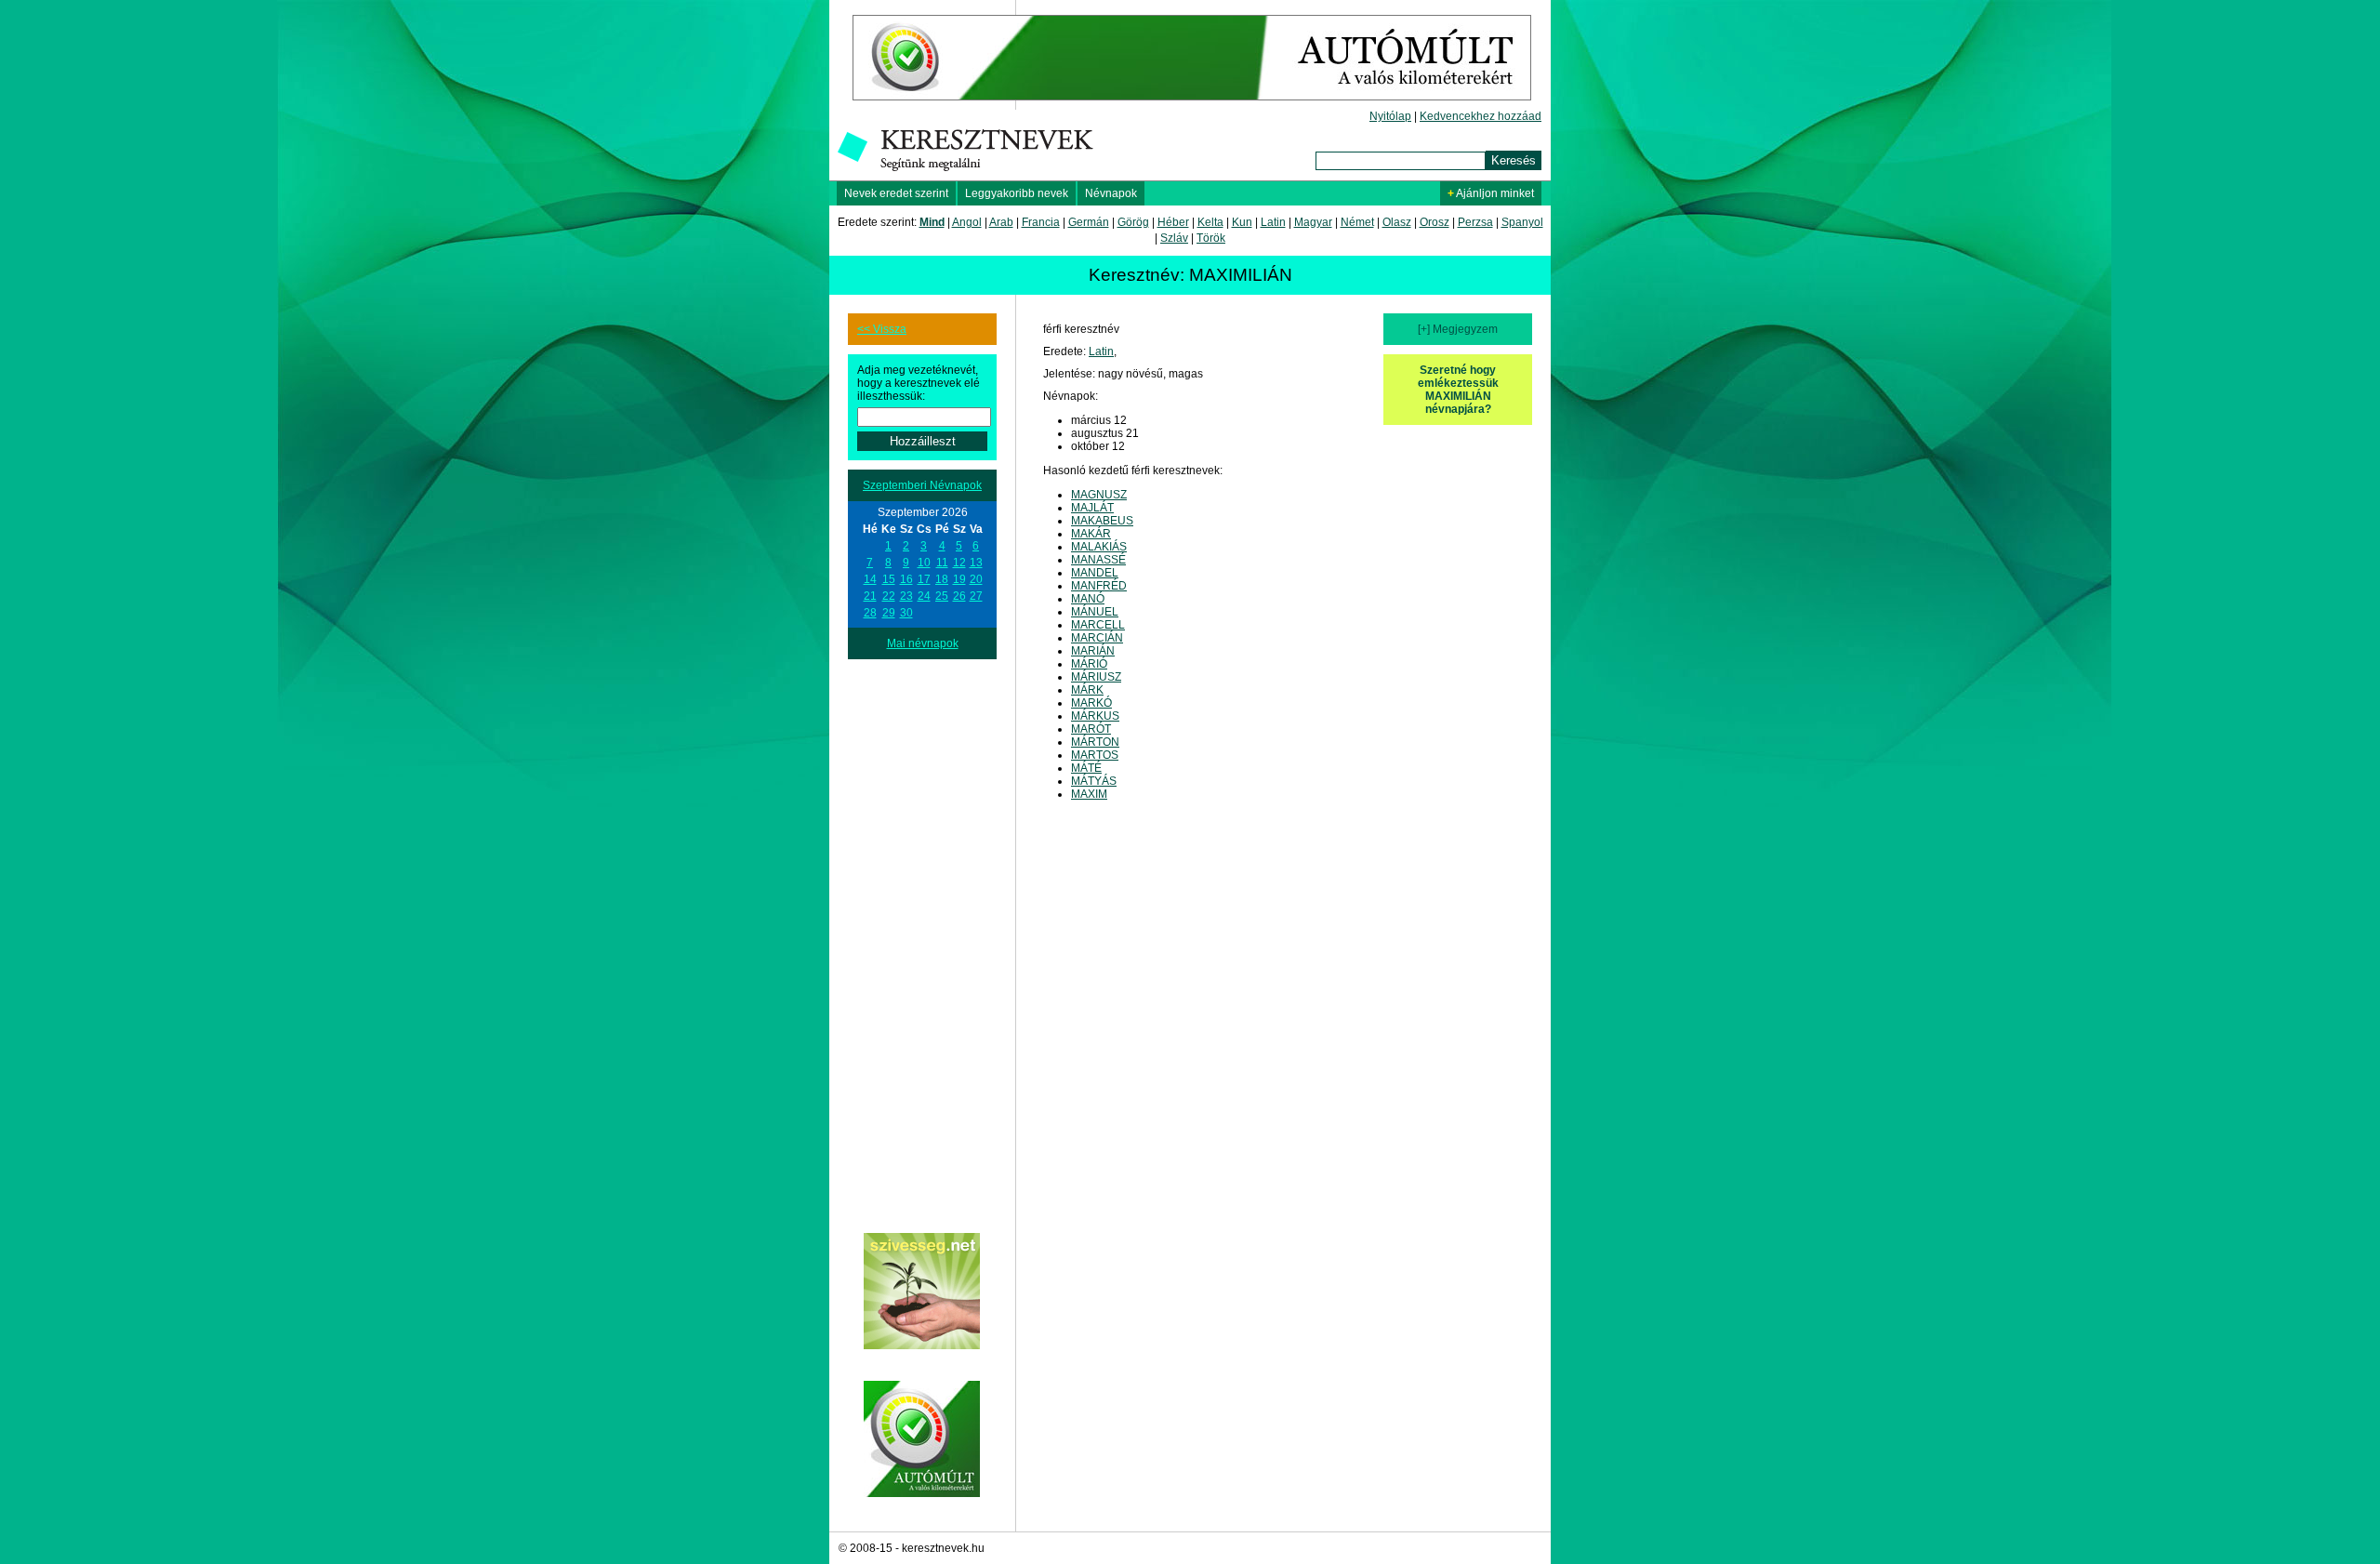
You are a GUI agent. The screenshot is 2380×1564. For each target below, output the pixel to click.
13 (976, 563)
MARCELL (1098, 625)
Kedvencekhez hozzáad (1481, 116)
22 (889, 596)
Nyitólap (1390, 116)
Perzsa (1475, 222)
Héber (1173, 222)
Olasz (1397, 222)
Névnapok (1111, 193)
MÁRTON (1095, 742)
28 (870, 613)
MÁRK (1087, 690)
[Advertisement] (922, 938)
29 (889, 613)
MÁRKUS (1095, 716)
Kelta (1210, 222)
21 (870, 596)
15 (889, 579)
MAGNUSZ (1099, 495)
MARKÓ (1091, 703)
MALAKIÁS (1099, 547)
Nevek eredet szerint (896, 193)
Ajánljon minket (1491, 193)
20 (976, 579)
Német (1357, 222)
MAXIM (1089, 794)
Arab (1001, 222)
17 (924, 579)
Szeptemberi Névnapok (922, 485)
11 (942, 563)
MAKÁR (1091, 534)
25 (942, 596)
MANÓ (1088, 599)
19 (959, 579)
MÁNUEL (1095, 612)
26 (959, 596)
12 (959, 563)
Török (1211, 238)
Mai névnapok (923, 643)
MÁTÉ (1086, 768)
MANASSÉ (1098, 560)
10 (924, 563)
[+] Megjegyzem (1458, 329)
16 (906, 579)
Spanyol (1522, 222)
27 (976, 596)
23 (906, 596)
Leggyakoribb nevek (1017, 193)
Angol (967, 222)
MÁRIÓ (1089, 664)
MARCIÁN (1097, 638)
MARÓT (1091, 729)
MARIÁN (1093, 651)
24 (924, 596)
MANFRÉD (1099, 586)
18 (942, 579)
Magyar (1313, 222)
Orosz (1435, 222)
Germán (1089, 222)
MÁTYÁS (1094, 781)
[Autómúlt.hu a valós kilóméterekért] (1192, 106)
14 (870, 579)
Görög (1133, 222)
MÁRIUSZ (1096, 677)
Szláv (1174, 238)
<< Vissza (882, 329)
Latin (1273, 222)
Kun (1242, 222)
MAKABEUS (1102, 521)
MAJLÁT (1092, 508)
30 (906, 613)
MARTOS (1095, 755)
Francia (1041, 222)
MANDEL (1095, 573)
